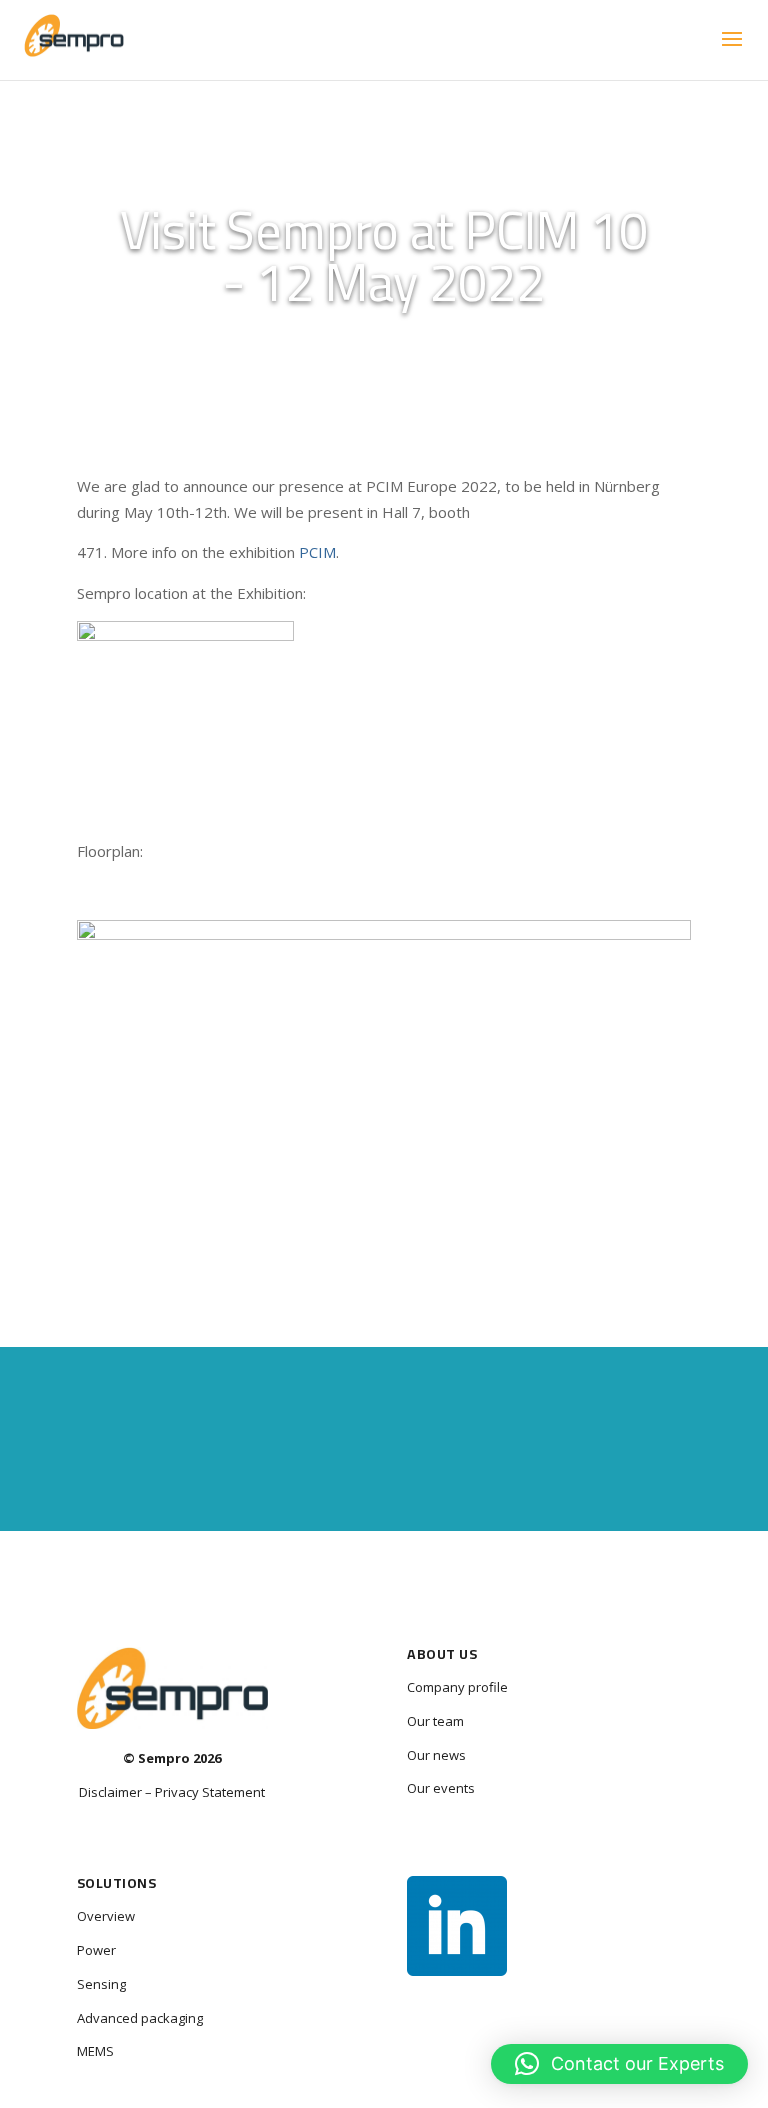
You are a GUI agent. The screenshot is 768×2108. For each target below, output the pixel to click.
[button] (619, 2064)
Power (96, 1950)
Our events (441, 1788)
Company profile (457, 1687)
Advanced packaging (140, 2018)
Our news (436, 1755)
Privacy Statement (210, 1792)
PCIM (317, 552)
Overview (106, 1916)
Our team (435, 1721)
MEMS (95, 2051)
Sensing (101, 1984)
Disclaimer (110, 1792)
